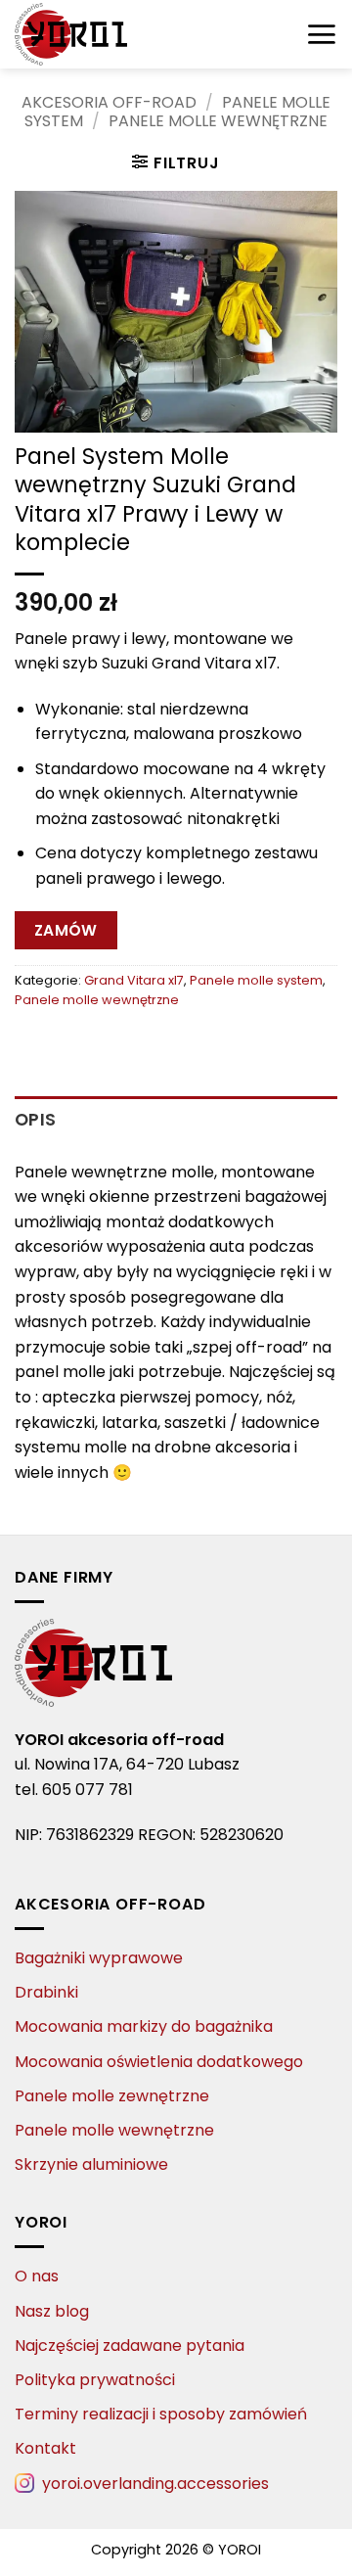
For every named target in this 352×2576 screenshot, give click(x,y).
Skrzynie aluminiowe (91, 2164)
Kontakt (45, 2448)
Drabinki (46, 1992)
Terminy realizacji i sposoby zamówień (161, 2414)
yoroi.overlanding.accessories (155, 2484)
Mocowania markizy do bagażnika (144, 2026)
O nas (37, 2276)
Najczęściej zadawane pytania (130, 2346)
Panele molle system (256, 980)
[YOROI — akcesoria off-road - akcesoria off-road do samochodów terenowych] (112, 34)
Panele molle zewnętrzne (112, 2096)
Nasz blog (52, 2311)
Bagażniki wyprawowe (99, 1958)
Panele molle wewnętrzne (218, 121)
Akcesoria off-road (109, 102)
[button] (321, 34)
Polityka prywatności (95, 2380)
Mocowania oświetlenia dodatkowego (159, 2062)
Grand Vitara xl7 (134, 980)
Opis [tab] (35, 1120)
